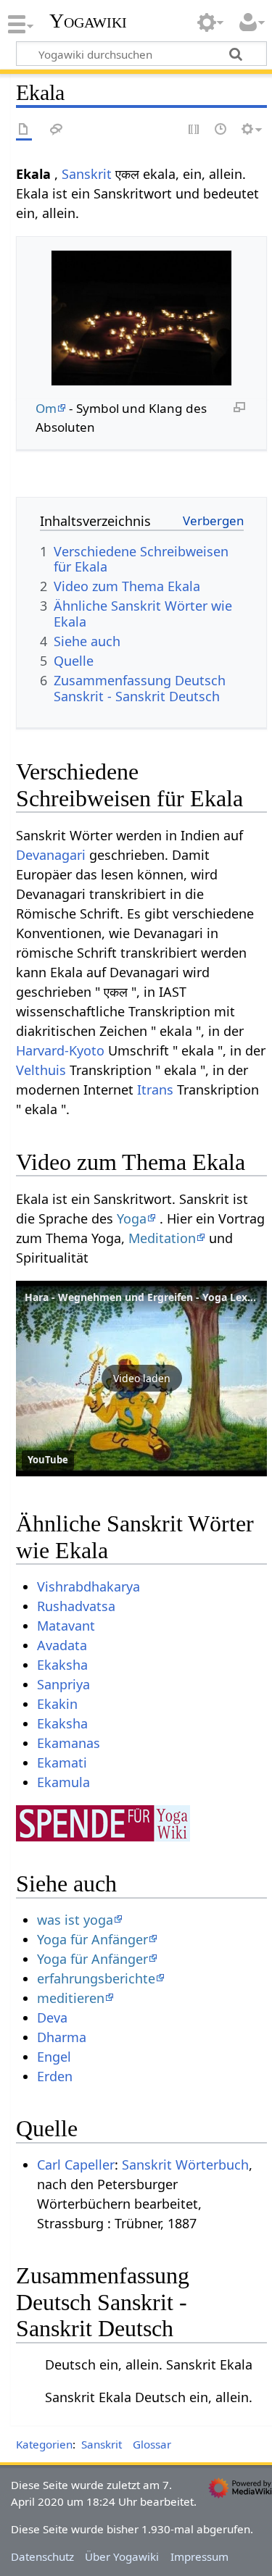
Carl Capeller (76, 2165)
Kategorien (44, 2444)
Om (46, 408)
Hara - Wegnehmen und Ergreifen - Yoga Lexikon (147, 1297)
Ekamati (62, 1762)
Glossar (152, 2444)
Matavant (66, 1626)
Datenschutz (42, 2556)
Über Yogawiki (122, 2556)
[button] (141, 1379)
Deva (52, 2017)
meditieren (71, 1998)
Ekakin (57, 1704)
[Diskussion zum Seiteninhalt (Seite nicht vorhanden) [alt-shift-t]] (57, 130)
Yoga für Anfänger (92, 1939)
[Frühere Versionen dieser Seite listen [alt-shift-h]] (221, 130)
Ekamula (63, 1782)
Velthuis (41, 1070)
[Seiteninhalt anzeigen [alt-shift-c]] (24, 130)
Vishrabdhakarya (88, 1586)
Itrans (155, 1090)
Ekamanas (69, 1743)
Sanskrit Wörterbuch (185, 2165)
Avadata (62, 1645)
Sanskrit (87, 174)
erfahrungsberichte (96, 1978)
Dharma (62, 2037)
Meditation (162, 1238)
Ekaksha (62, 1665)
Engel (54, 2057)
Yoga (132, 1218)
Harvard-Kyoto (60, 1050)
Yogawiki (88, 21)
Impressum (199, 2556)
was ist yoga (75, 1920)
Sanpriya (63, 1684)
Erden (55, 2076)
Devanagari (51, 855)
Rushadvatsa (76, 1606)
